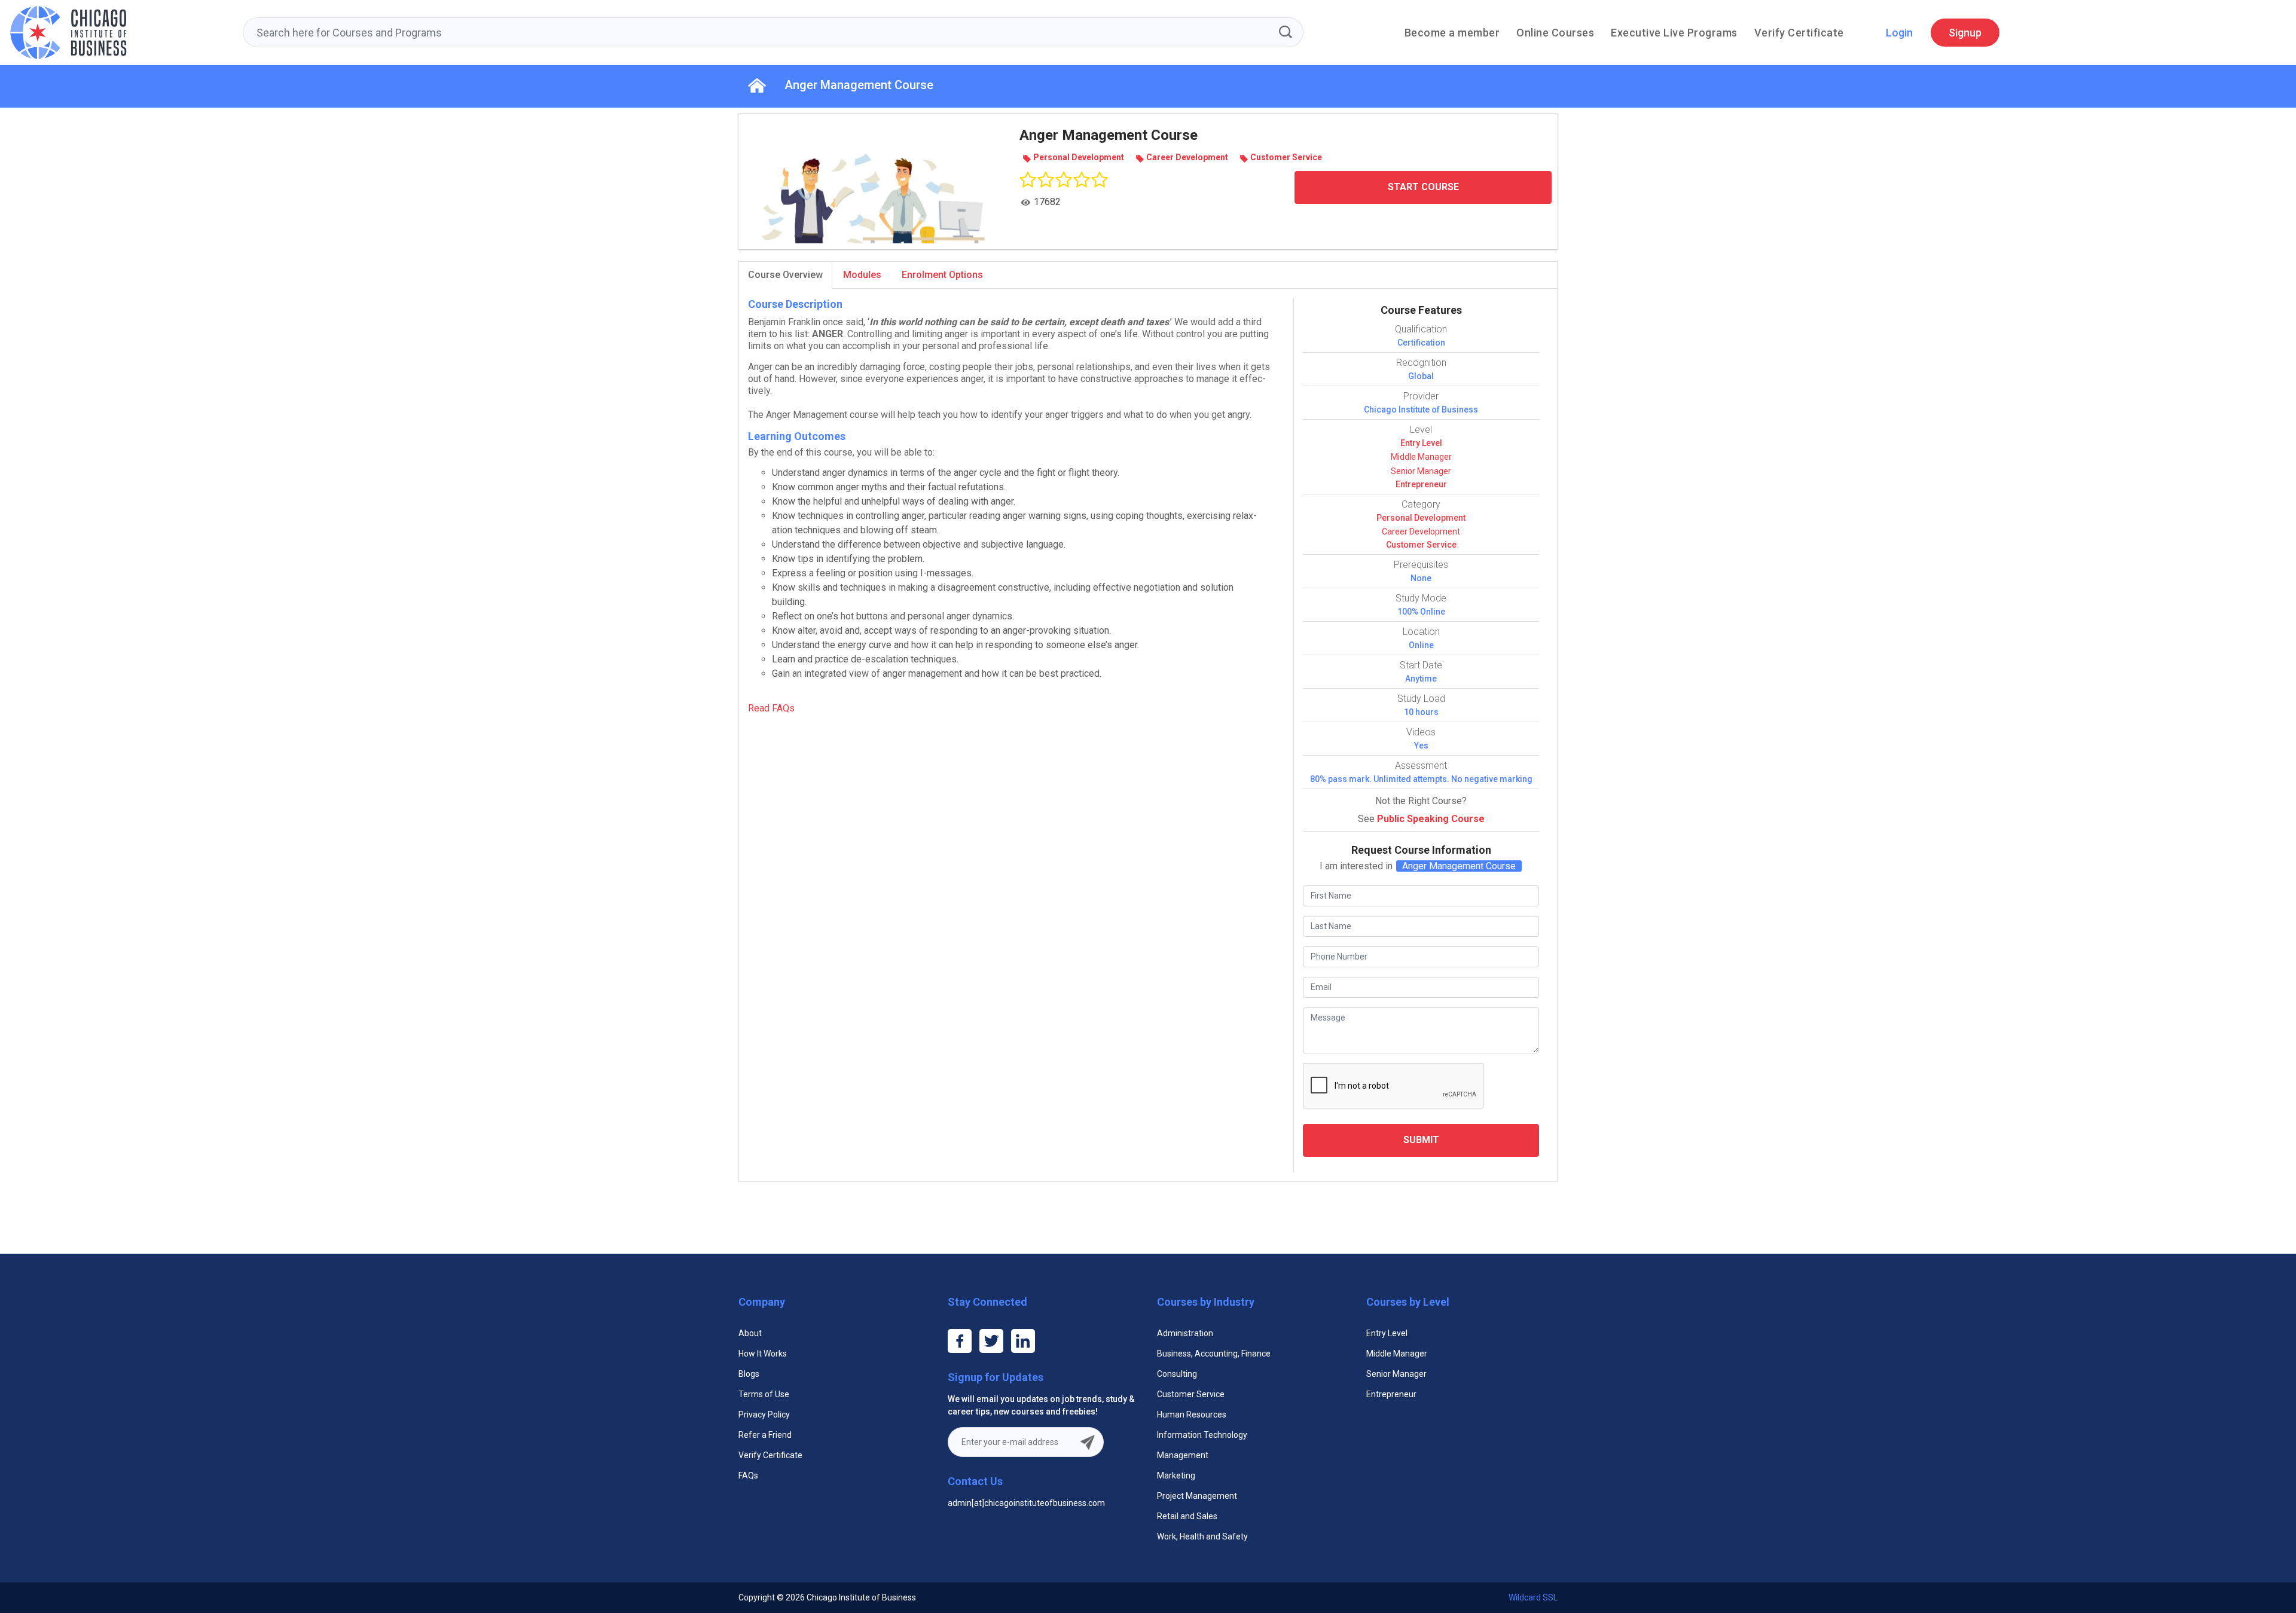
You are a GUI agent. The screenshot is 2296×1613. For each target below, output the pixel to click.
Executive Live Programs (1674, 33)
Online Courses (1555, 33)
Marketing (1176, 1475)
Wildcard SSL (1533, 1597)
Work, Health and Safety (1202, 1536)
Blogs (749, 1374)
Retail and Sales (1187, 1516)
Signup (1965, 33)
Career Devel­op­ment (1421, 531)
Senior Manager (1421, 471)
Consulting (1177, 1374)
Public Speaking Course (1431, 819)
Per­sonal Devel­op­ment (1421, 518)
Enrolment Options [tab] (942, 275)
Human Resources (1192, 1415)
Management (1183, 1455)
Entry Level (1421, 443)
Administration (1185, 1333)
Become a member (1452, 33)
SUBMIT (1421, 1140)
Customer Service (1421, 545)
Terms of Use (764, 1394)
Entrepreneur (1421, 484)
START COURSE (1423, 187)
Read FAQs (771, 708)
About (750, 1333)
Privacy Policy (764, 1415)
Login (1899, 33)
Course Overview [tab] (785, 275)
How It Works (763, 1354)
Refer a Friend (765, 1435)
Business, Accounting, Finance (1214, 1354)
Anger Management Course (859, 85)
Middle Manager (1421, 457)
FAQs (748, 1475)
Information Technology (1202, 1435)
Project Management (1197, 1496)
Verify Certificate (1799, 33)
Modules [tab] (862, 275)
